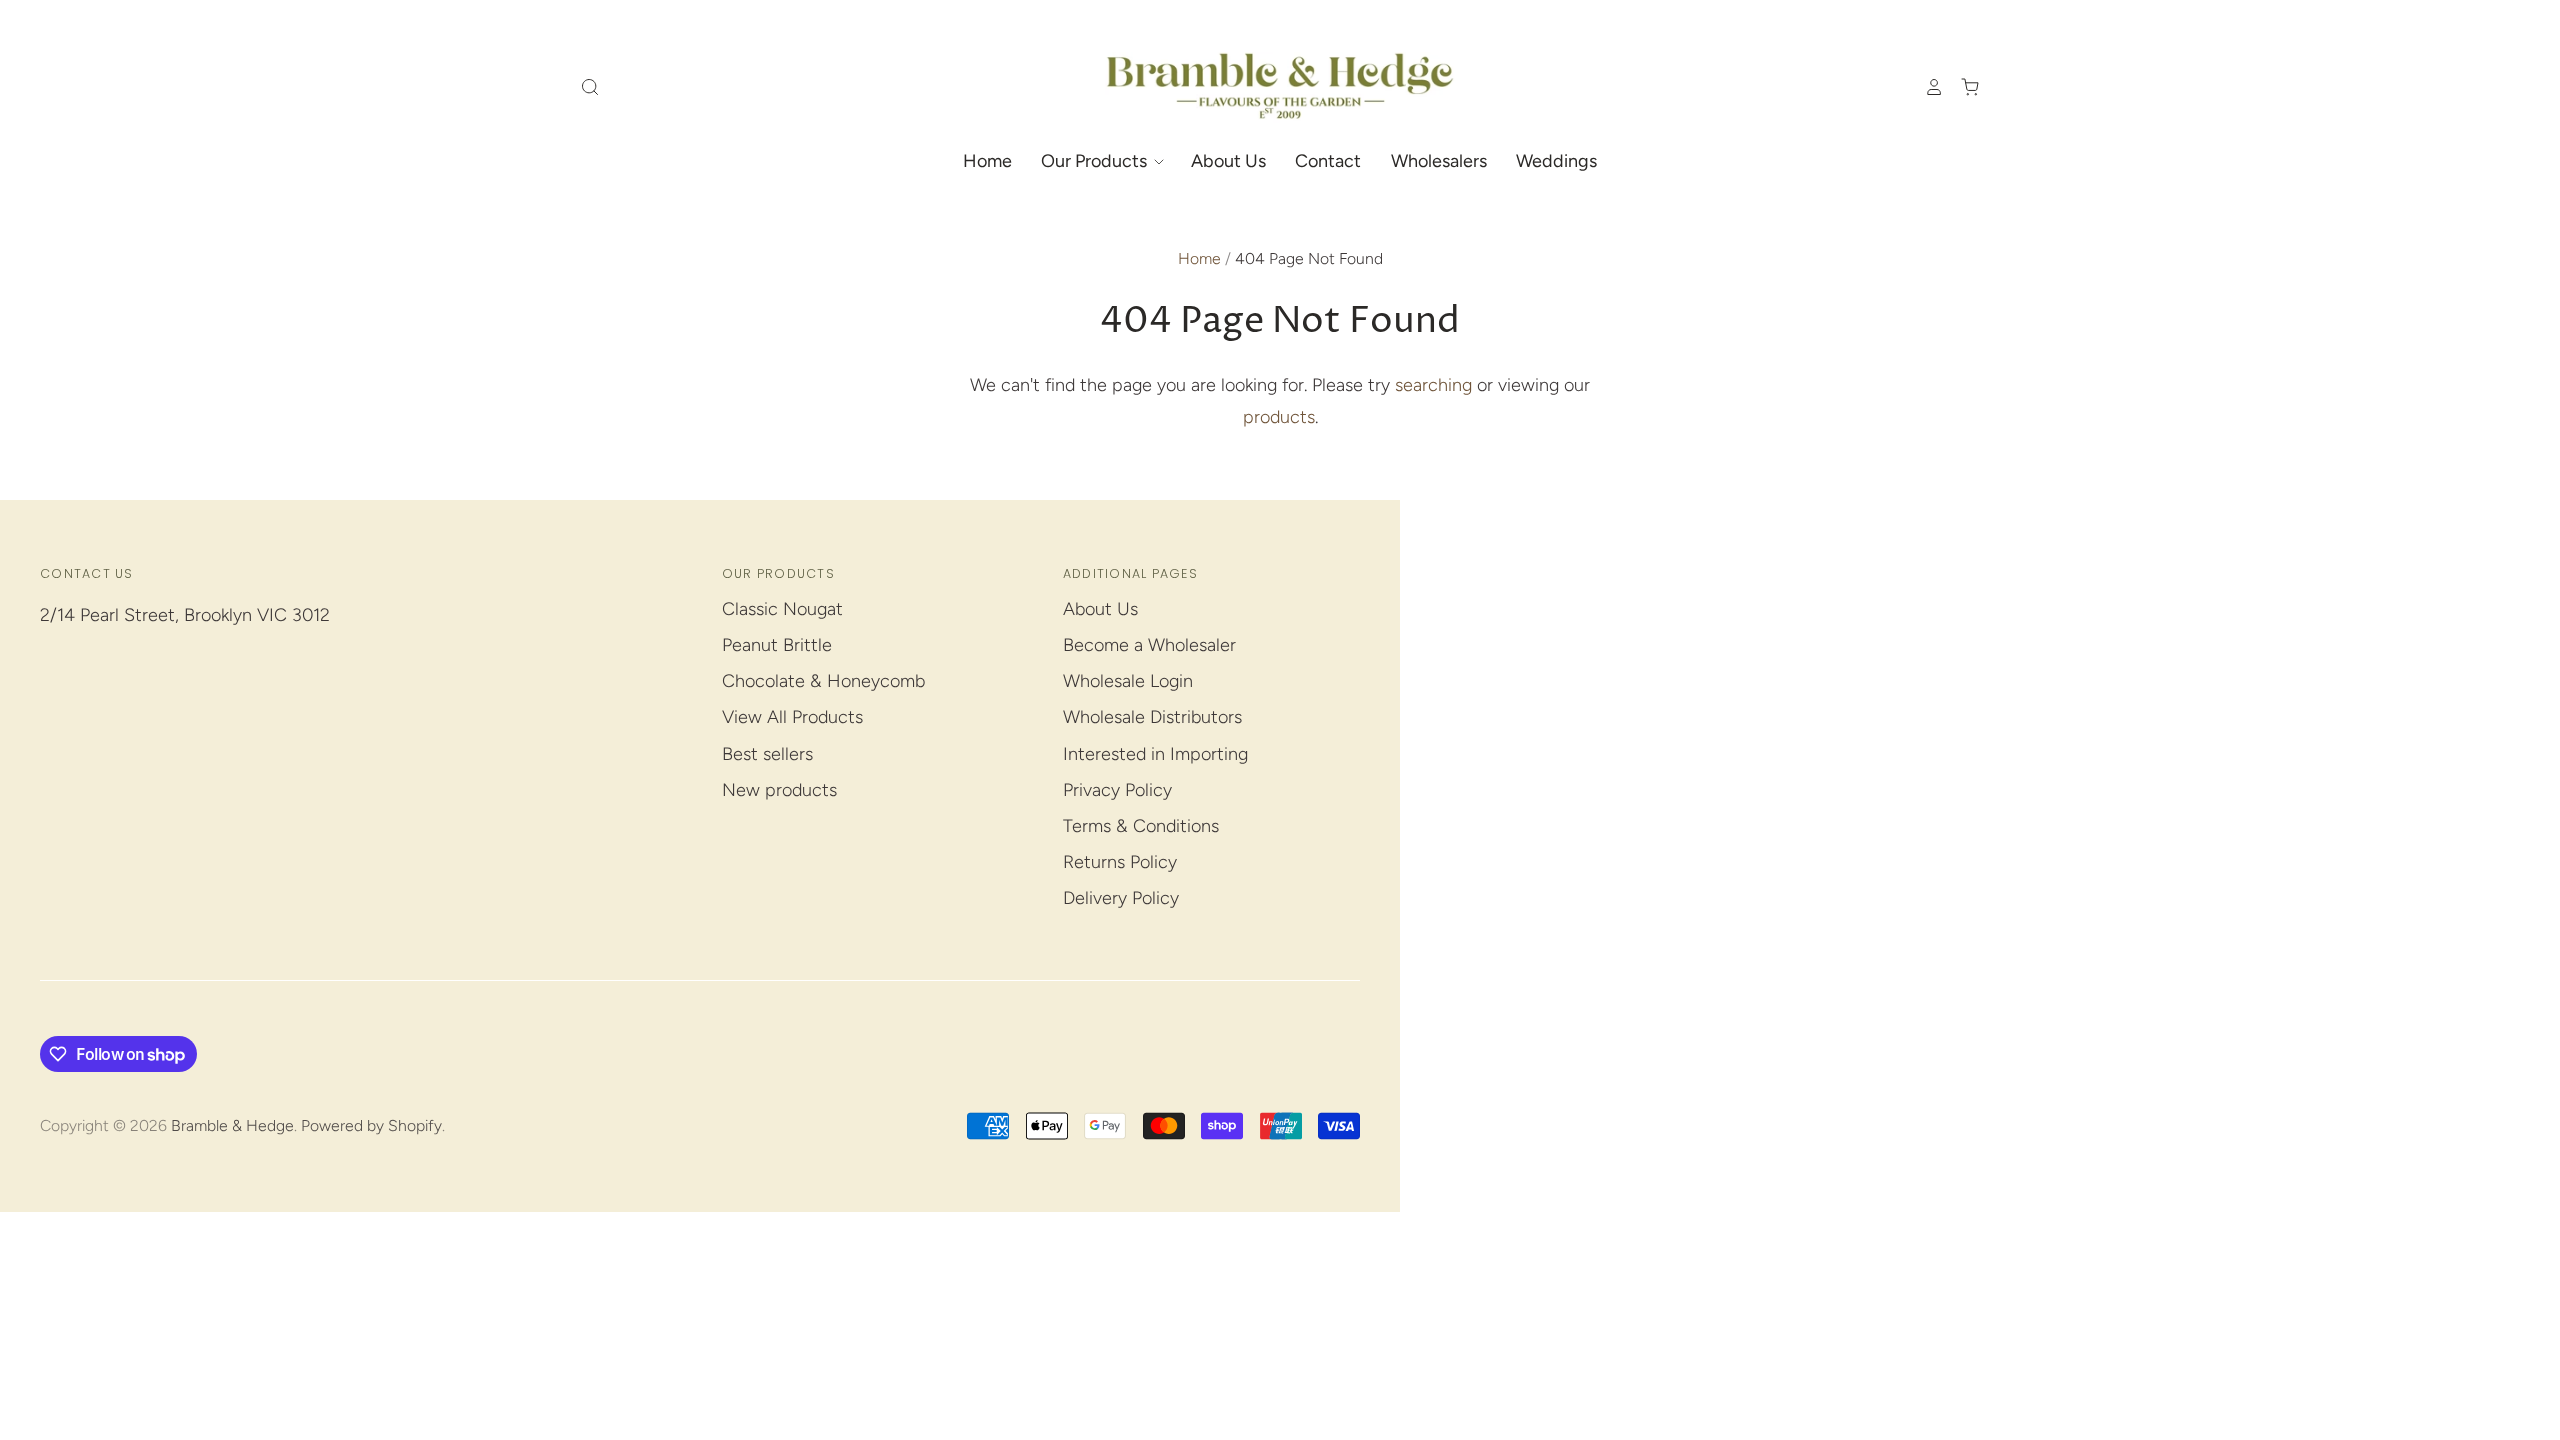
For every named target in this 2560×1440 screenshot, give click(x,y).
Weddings (1556, 161)
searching (1433, 385)
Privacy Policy (1117, 790)
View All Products (792, 717)
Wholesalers (1439, 161)
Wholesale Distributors (1152, 717)
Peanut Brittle (777, 645)
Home (987, 161)
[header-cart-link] (1962, 87)
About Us (1228, 161)
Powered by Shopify (371, 1125)
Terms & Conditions (1141, 826)
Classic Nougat (782, 609)
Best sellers (767, 754)
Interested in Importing (1155, 754)
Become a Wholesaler (1149, 645)
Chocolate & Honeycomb (823, 681)
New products (779, 790)
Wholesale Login (1128, 681)
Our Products (1096, 161)
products (1279, 417)
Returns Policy (1120, 862)
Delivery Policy (1121, 898)
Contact (1328, 161)
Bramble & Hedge (232, 1125)
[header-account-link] (1925, 87)
